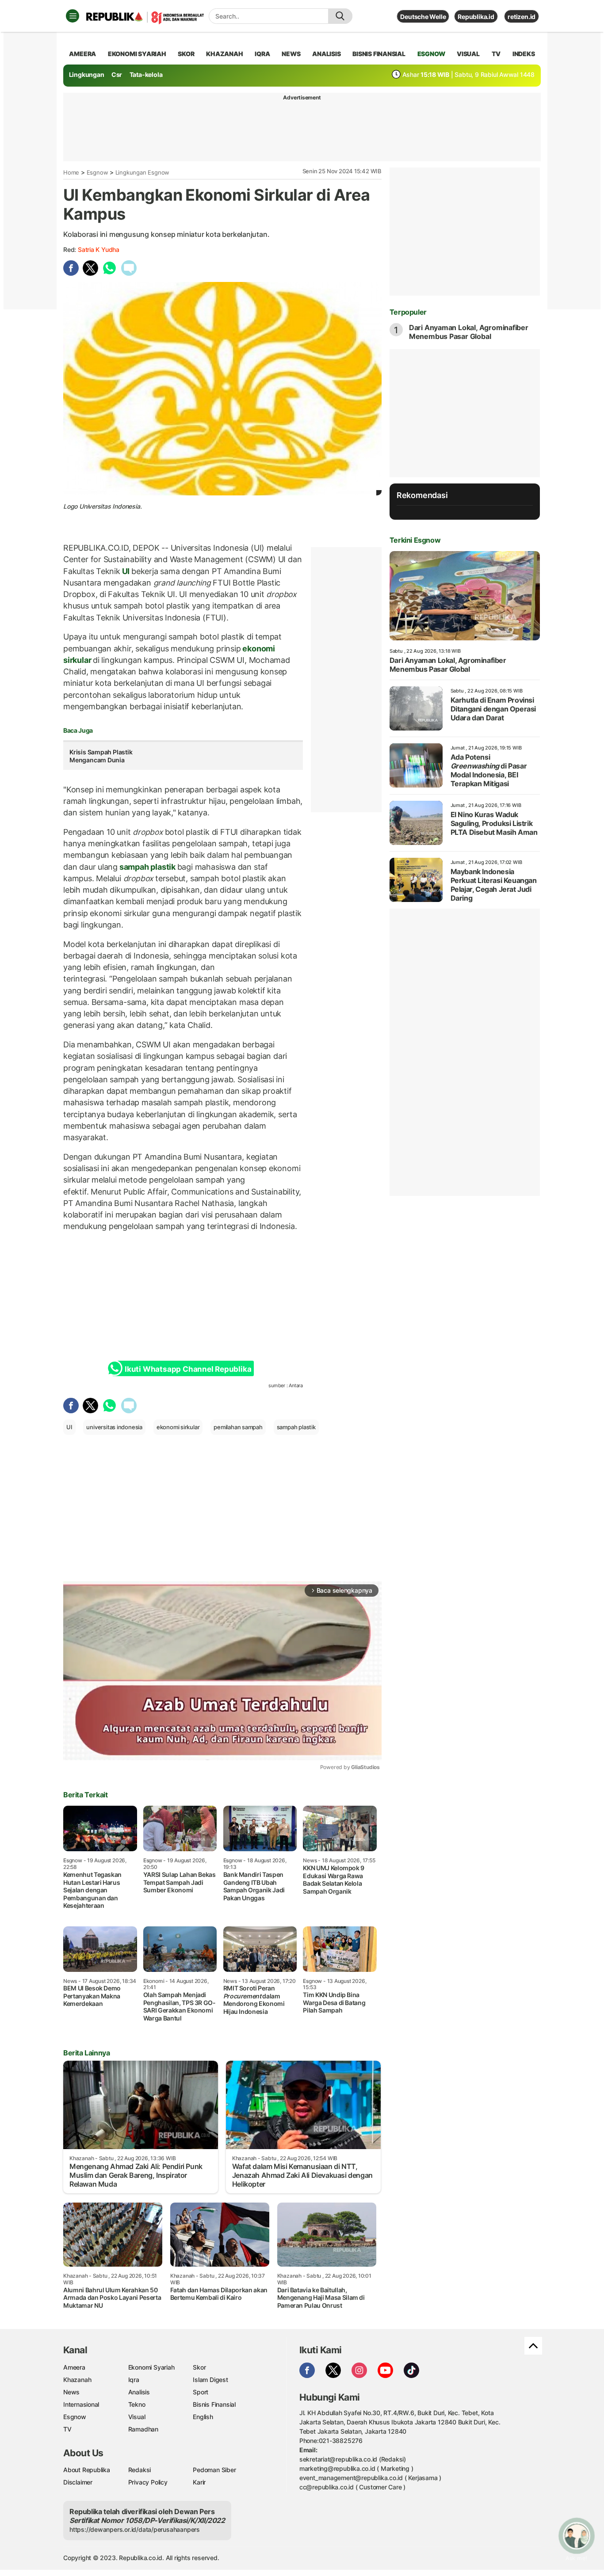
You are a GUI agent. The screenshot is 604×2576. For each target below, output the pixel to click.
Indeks (524, 54)
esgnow (431, 54)
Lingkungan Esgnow (142, 172)
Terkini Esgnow (415, 540)
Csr (117, 74)
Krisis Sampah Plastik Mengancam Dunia (101, 756)
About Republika (87, 2470)
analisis (326, 54)
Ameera (74, 2367)
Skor (199, 2367)
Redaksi (140, 2470)
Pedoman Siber (214, 2470)
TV (496, 54)
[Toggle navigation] (73, 16)
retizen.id (522, 17)
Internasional (81, 2404)
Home (71, 172)
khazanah (224, 54)
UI (126, 571)
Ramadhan (143, 2429)
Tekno (137, 2404)
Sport (201, 2392)
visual (468, 54)
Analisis (139, 2392)
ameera (82, 54)
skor (186, 54)
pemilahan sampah (238, 1427)
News (71, 2392)
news (291, 54)
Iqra (134, 2380)
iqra (262, 54)
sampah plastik (147, 867)
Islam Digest (210, 2380)
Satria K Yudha (99, 249)
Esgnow (97, 172)
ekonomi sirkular (178, 1427)
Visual (137, 2417)
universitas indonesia (114, 1427)
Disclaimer (78, 2482)
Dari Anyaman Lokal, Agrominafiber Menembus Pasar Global (469, 332)
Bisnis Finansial (379, 54)
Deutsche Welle (423, 17)
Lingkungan (87, 74)
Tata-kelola (146, 74)
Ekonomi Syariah (137, 54)
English (203, 2417)
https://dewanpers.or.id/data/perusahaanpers (135, 2529)
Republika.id (476, 17)
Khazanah (77, 2380)
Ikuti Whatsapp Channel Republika (188, 1369)
